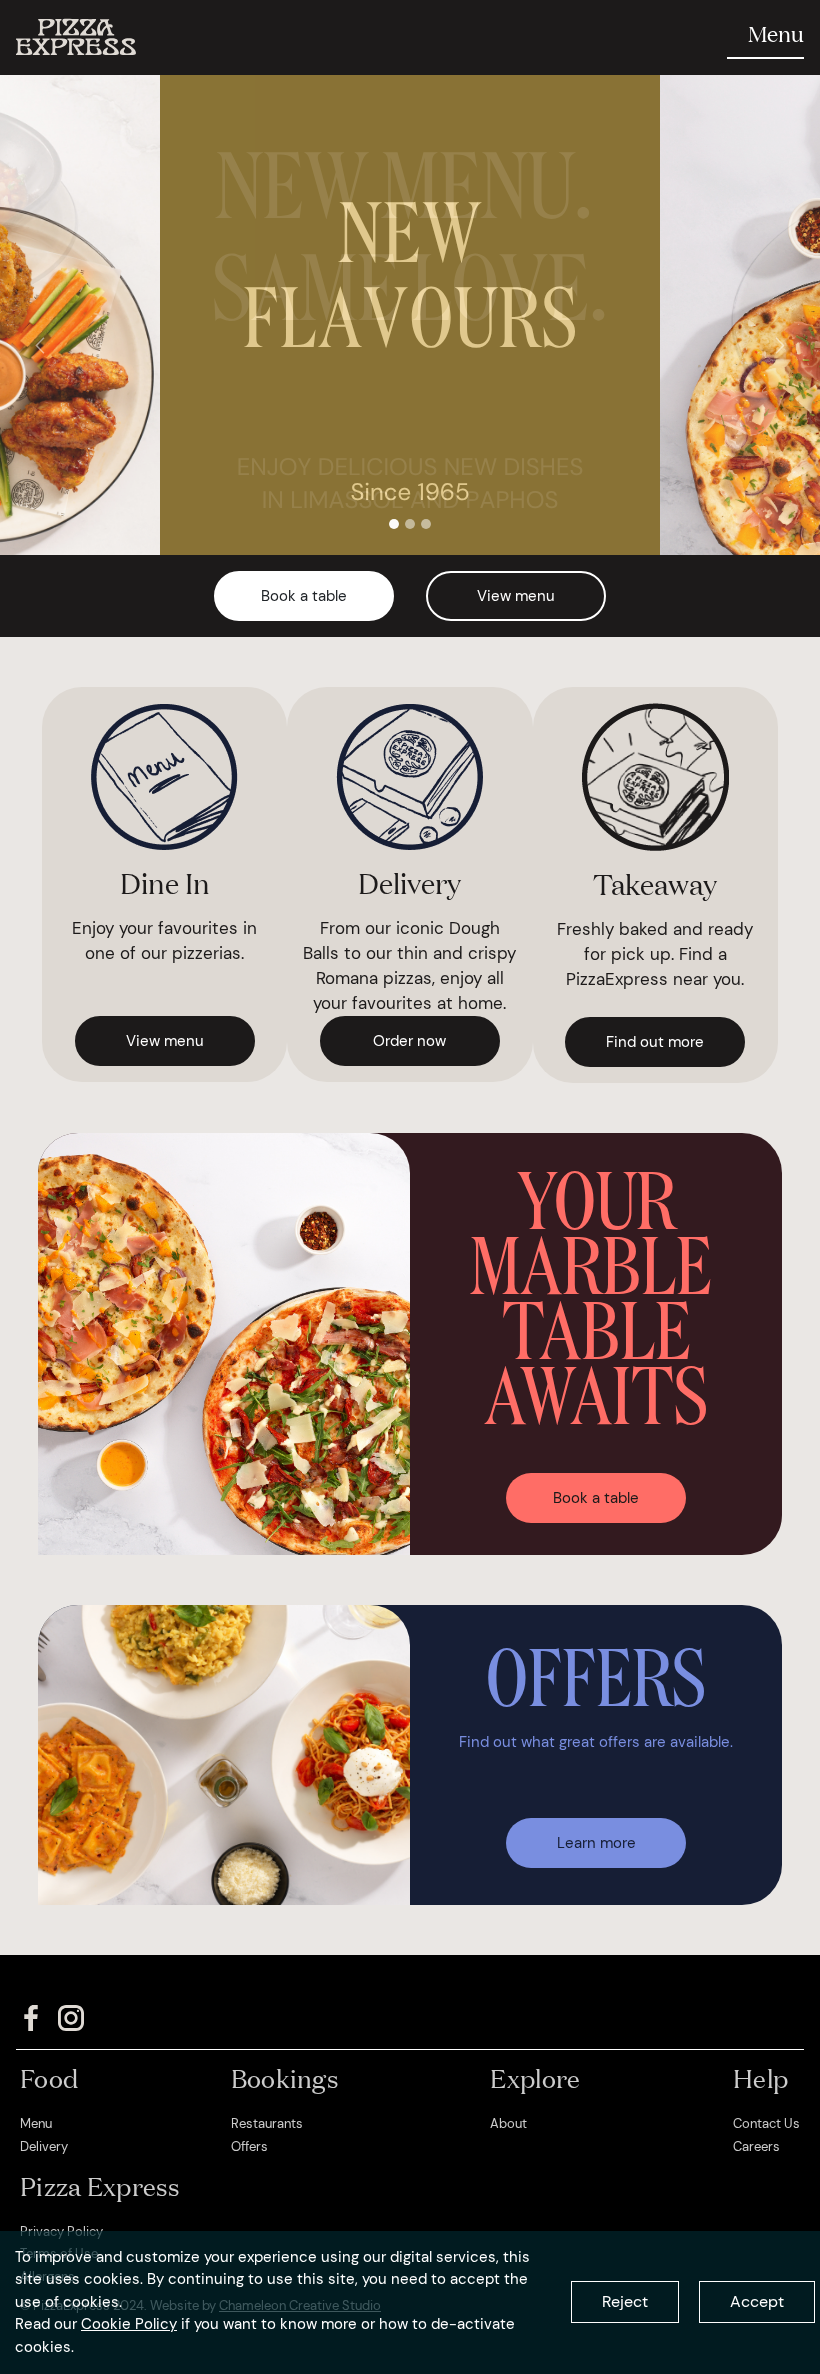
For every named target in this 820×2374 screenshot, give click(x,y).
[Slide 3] (426, 524)
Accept (757, 2301)
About (508, 2123)
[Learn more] (596, 1817)
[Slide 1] (394, 524)
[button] (40, 345)
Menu (36, 2123)
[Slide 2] (410, 524)
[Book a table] (596, 1472)
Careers (756, 2146)
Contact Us (766, 2123)
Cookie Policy (129, 2324)
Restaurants (267, 2123)
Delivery (44, 2146)
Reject (625, 2301)
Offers (249, 2146)
